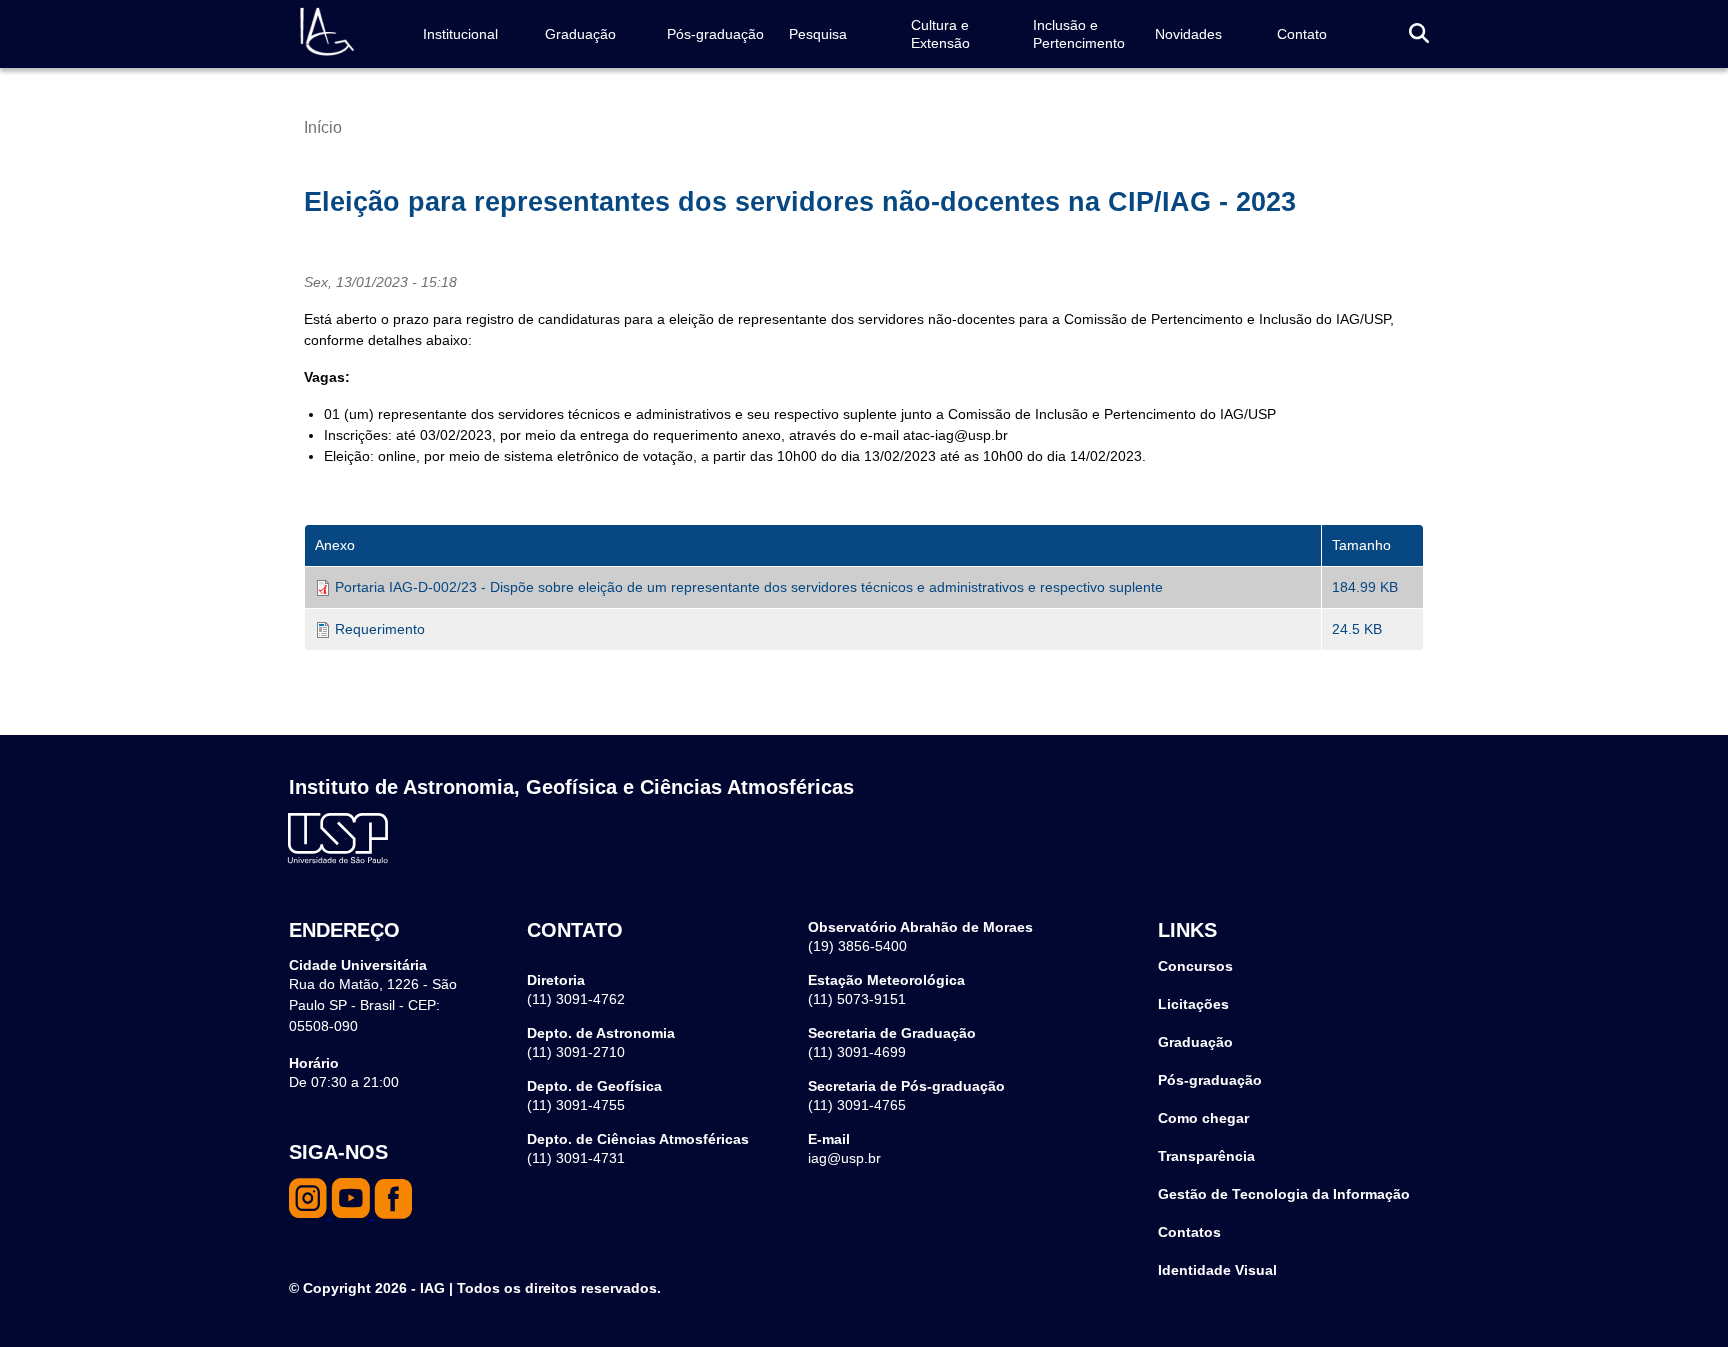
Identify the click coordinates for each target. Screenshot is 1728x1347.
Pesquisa (818, 34)
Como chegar (1203, 1118)
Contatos (1189, 1232)
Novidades (1188, 34)
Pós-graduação (715, 34)
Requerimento (380, 629)
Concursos (1195, 966)
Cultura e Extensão (940, 34)
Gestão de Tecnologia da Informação (1284, 1194)
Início (323, 127)
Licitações (1193, 1004)
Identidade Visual (1217, 1270)
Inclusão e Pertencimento (1079, 34)
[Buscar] (1419, 34)
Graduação (580, 34)
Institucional (460, 34)
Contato (1302, 34)
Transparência (1206, 1156)
